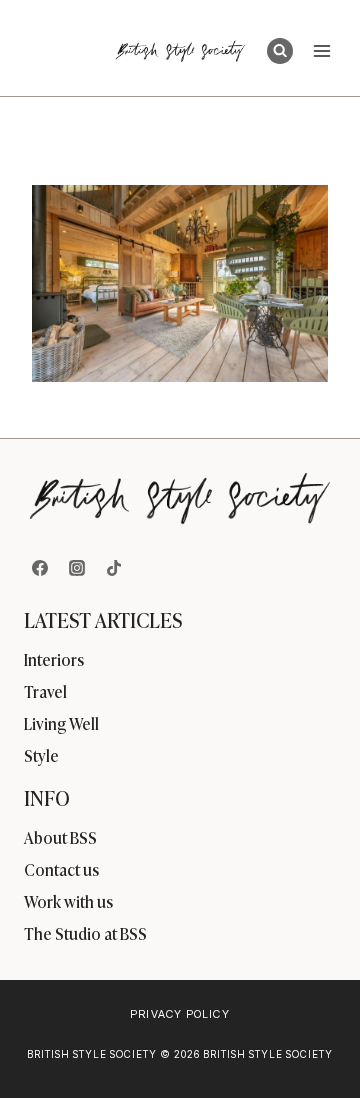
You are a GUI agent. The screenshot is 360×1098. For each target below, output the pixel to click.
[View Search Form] (280, 51)
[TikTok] (114, 568)
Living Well (61, 723)
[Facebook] (40, 568)
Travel (45, 691)
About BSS (60, 837)
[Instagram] (77, 568)
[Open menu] (321, 50)
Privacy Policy (179, 1014)
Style (41, 755)
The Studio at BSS (85, 933)
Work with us (68, 901)
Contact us (61, 869)
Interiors (54, 659)
